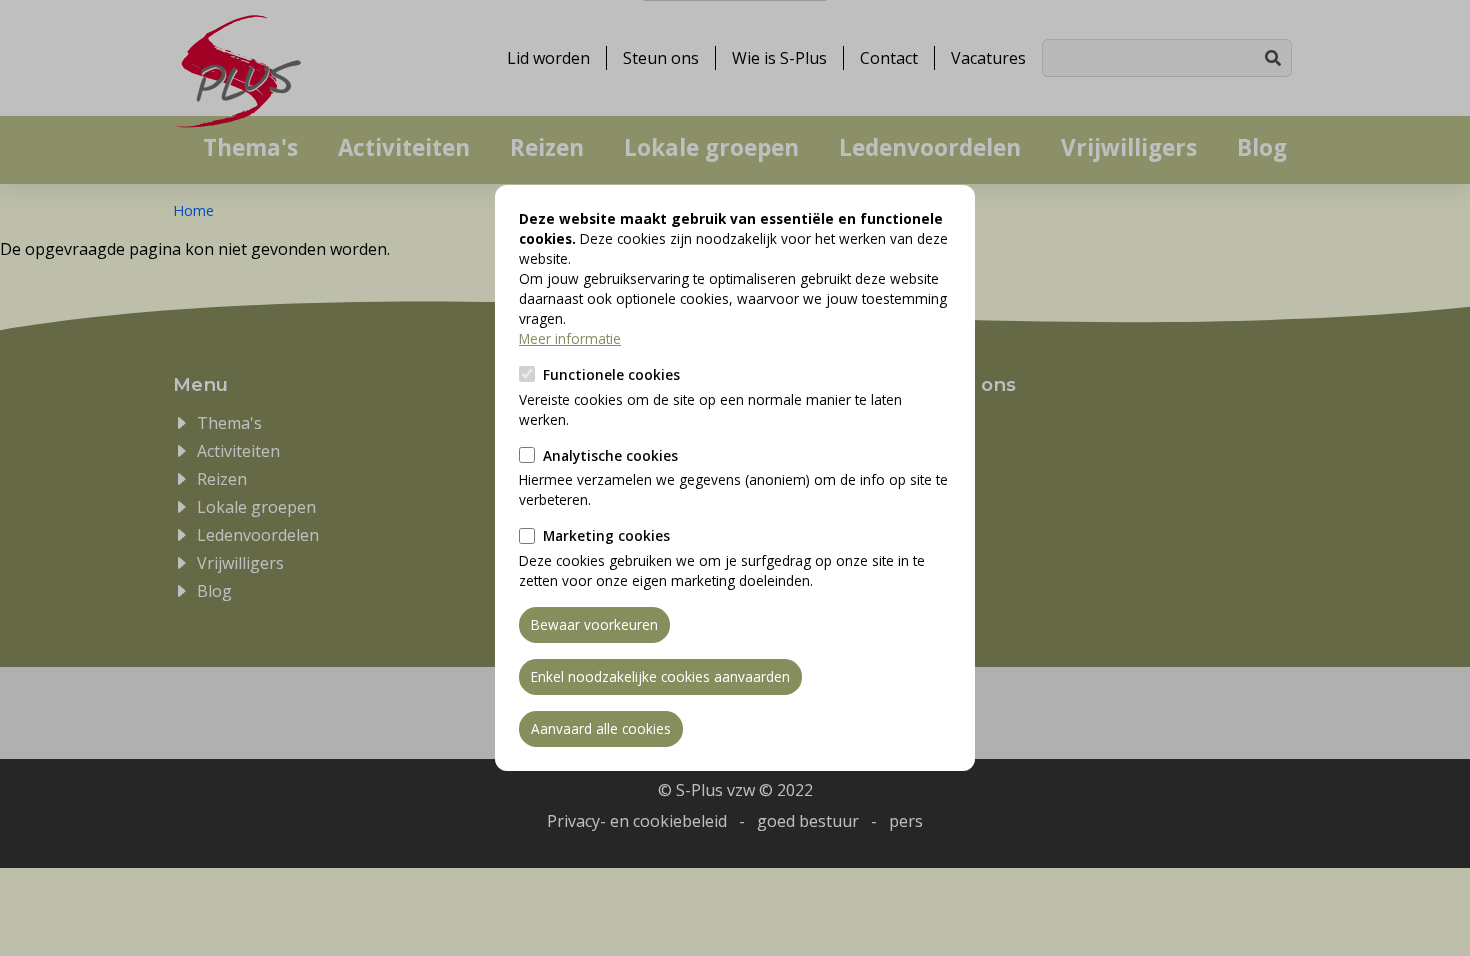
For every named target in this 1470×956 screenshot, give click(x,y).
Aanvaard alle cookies (601, 728)
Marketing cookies (606, 535)
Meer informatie (570, 338)
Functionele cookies (611, 374)
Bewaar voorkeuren (594, 624)
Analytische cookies (610, 455)
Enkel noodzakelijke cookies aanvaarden (660, 676)
